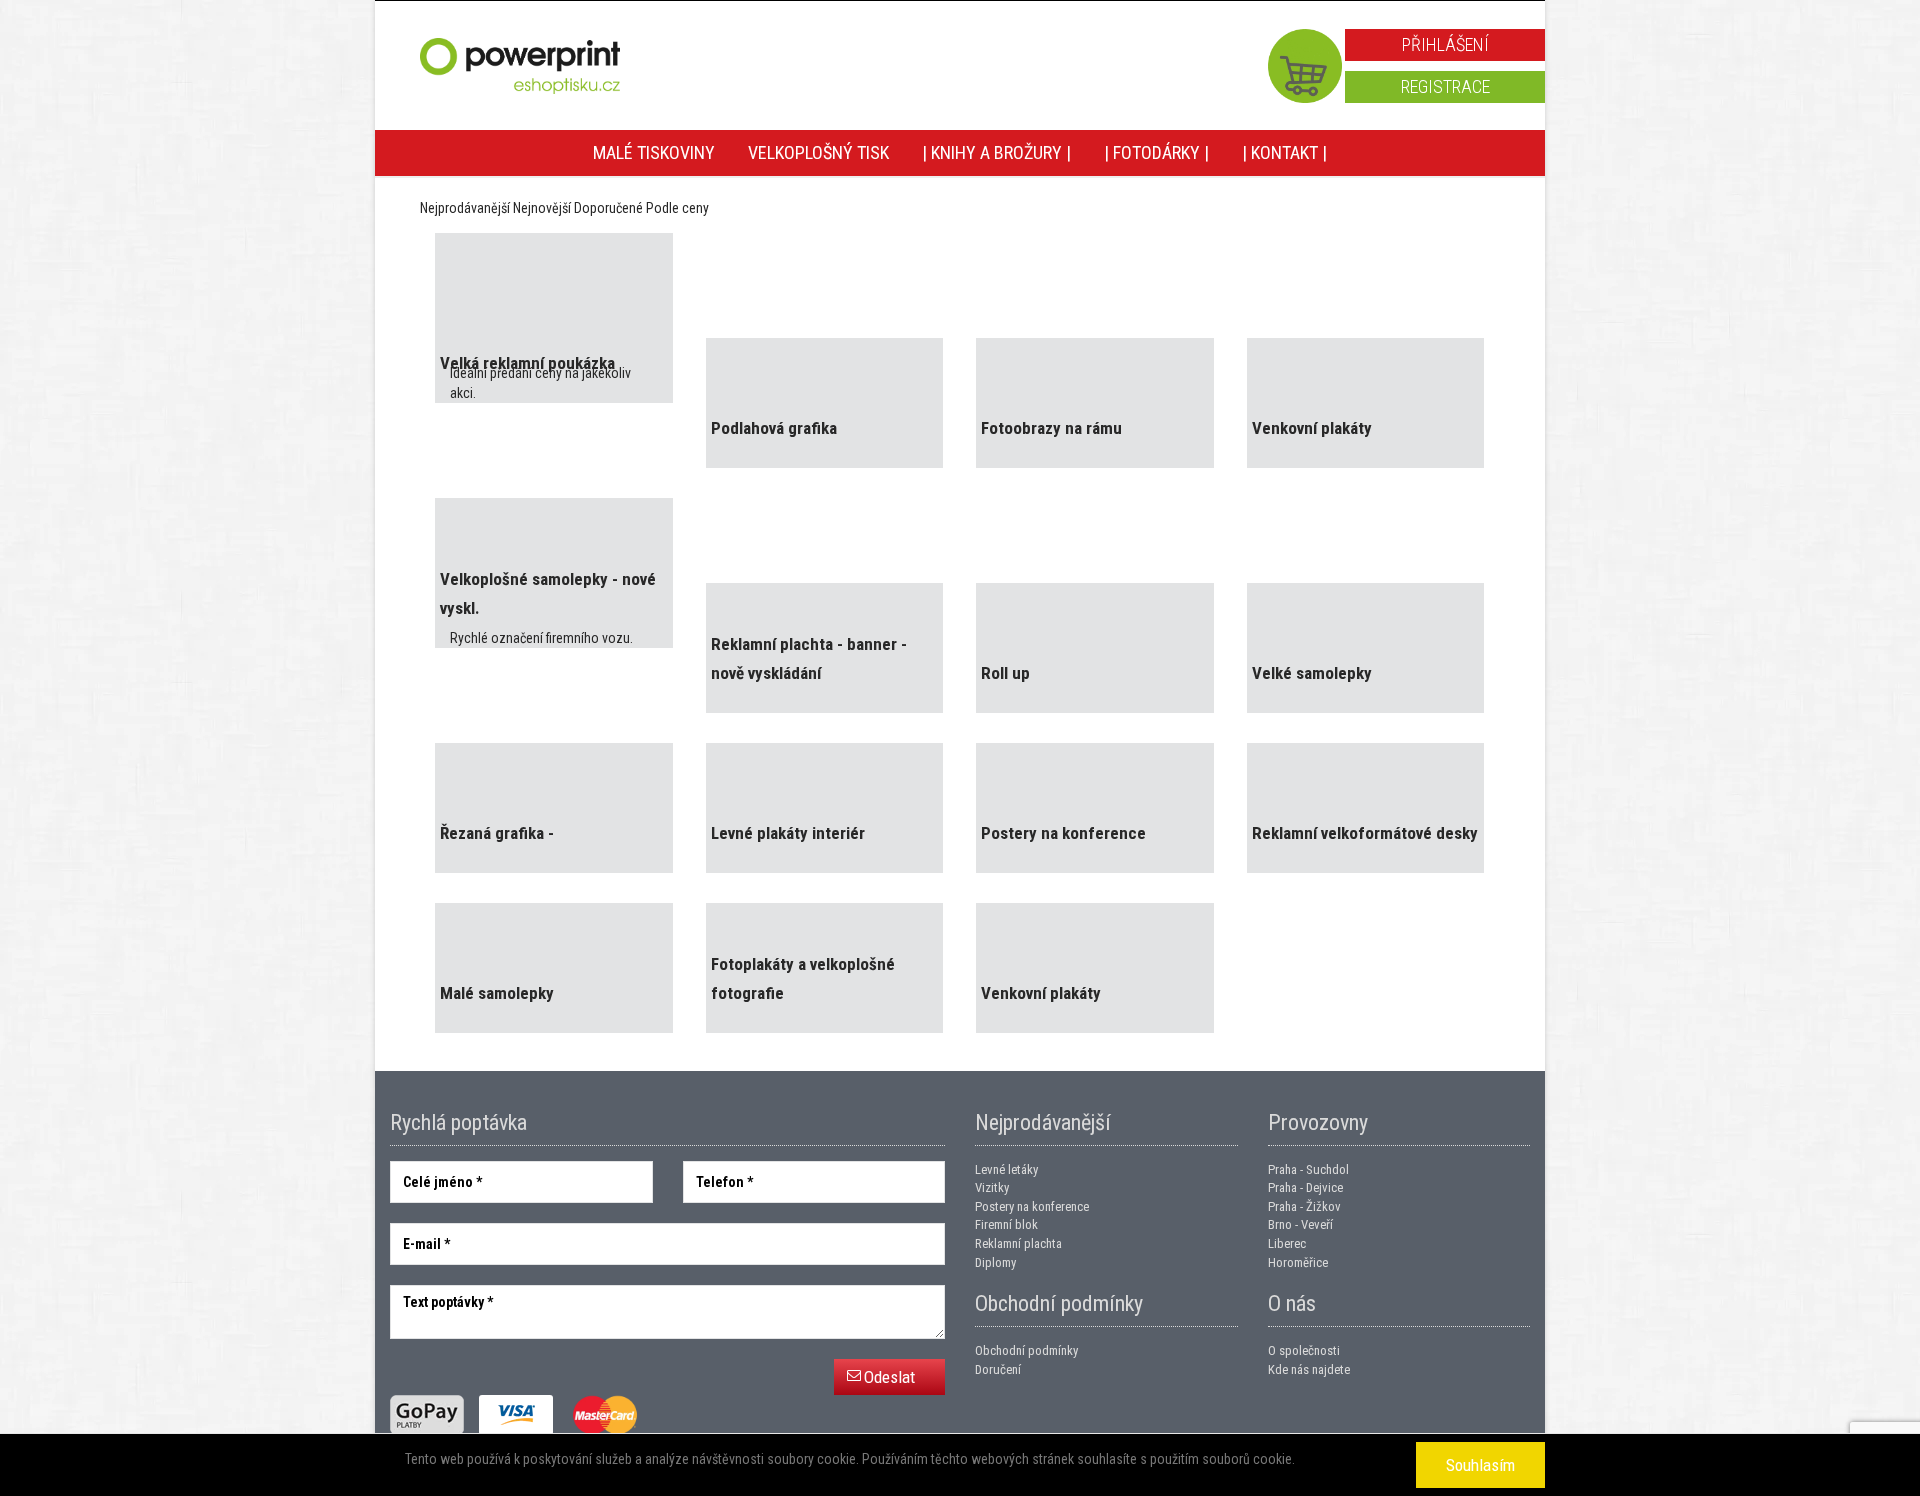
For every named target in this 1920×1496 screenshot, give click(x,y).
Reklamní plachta (1018, 1243)
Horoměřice (1298, 1262)
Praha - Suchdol (1308, 1169)
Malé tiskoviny (654, 152)
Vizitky (992, 1187)
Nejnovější (542, 208)
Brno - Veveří (1300, 1224)
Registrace (1445, 86)
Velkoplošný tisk (818, 152)
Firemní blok (1006, 1224)
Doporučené (608, 208)
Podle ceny (677, 208)
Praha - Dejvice (1305, 1187)
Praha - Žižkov (1304, 1206)
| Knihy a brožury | (996, 152)
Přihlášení (1445, 44)
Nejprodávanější (465, 208)
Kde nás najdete (1309, 1369)
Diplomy (995, 1262)
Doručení (998, 1369)
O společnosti (1304, 1350)
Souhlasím (1480, 1465)
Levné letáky (1006, 1169)
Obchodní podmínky (1026, 1350)
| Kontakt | (1284, 152)
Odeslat (889, 1377)
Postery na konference (1032, 1206)
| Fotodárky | (1156, 152)
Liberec (1287, 1243)
